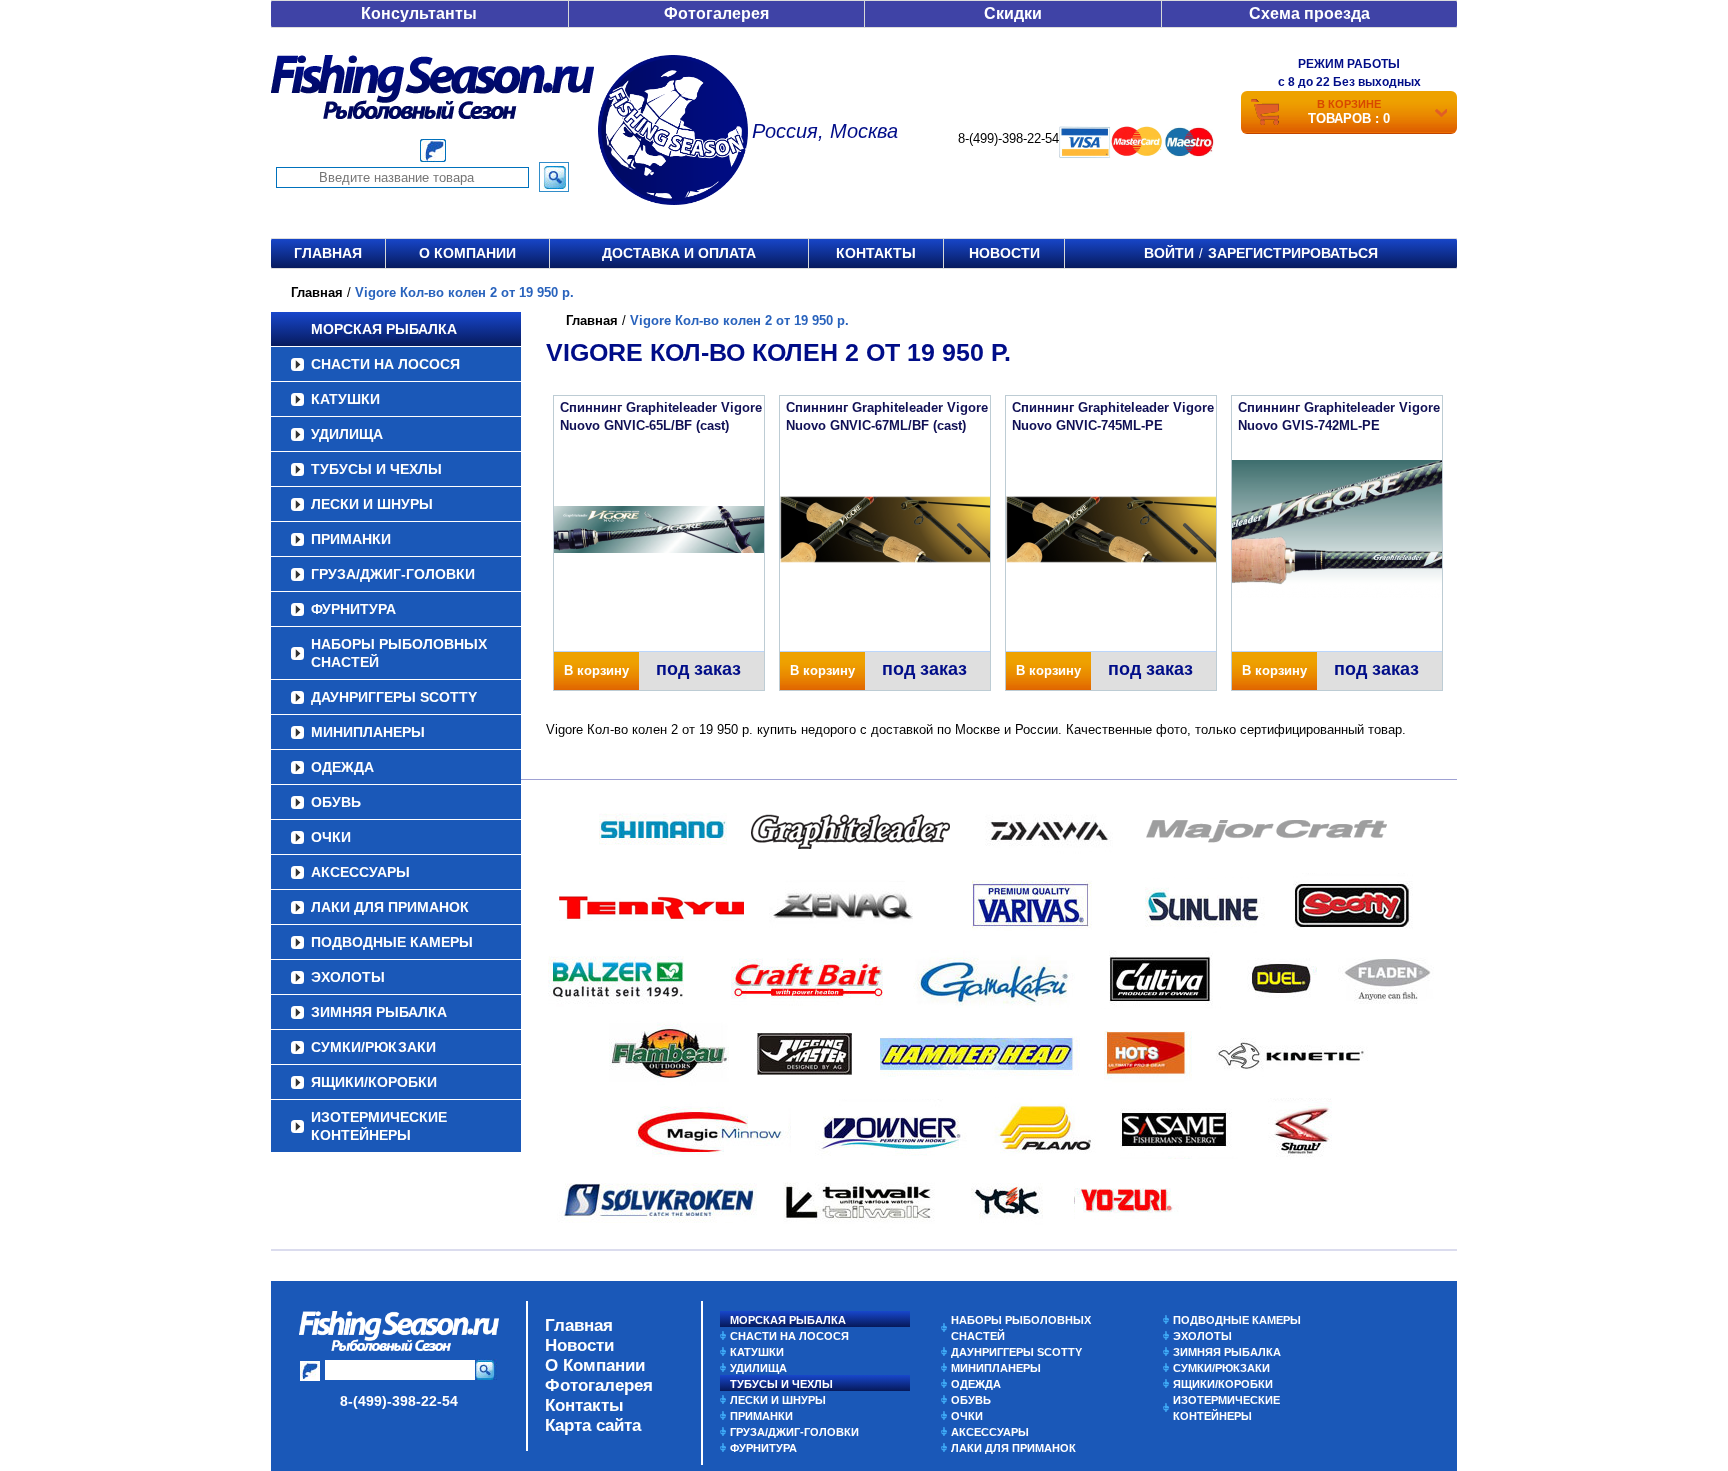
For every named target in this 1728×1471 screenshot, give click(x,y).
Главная (328, 253)
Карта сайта (593, 1425)
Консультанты (419, 13)
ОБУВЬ (336, 802)
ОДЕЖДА (342, 767)
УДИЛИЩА (347, 434)
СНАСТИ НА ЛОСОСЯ (385, 364)
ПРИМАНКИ (351, 539)
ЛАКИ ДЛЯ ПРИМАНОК (390, 907)
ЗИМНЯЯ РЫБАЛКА (379, 1012)
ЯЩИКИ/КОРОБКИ (374, 1082)
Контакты (876, 253)
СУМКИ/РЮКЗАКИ (373, 1047)
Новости (1004, 253)
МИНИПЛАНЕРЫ (368, 732)
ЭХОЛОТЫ (348, 977)
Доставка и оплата (679, 253)
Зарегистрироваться (1293, 253)
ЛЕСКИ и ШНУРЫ (372, 504)
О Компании (595, 1365)
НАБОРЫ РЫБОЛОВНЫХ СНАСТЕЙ (399, 653)
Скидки (1013, 13)
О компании (467, 253)
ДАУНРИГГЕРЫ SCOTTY (394, 697)
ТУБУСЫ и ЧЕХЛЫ (376, 469)
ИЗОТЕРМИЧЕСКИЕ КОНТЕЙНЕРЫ (379, 1126)
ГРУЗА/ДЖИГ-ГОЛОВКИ (393, 574)
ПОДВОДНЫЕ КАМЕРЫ (392, 942)
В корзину (596, 670)
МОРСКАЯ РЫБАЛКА (384, 329)
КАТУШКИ (345, 399)
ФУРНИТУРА (353, 609)
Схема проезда (1309, 13)
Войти (1169, 253)
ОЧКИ (331, 837)
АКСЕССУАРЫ (360, 872)
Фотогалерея (716, 13)
